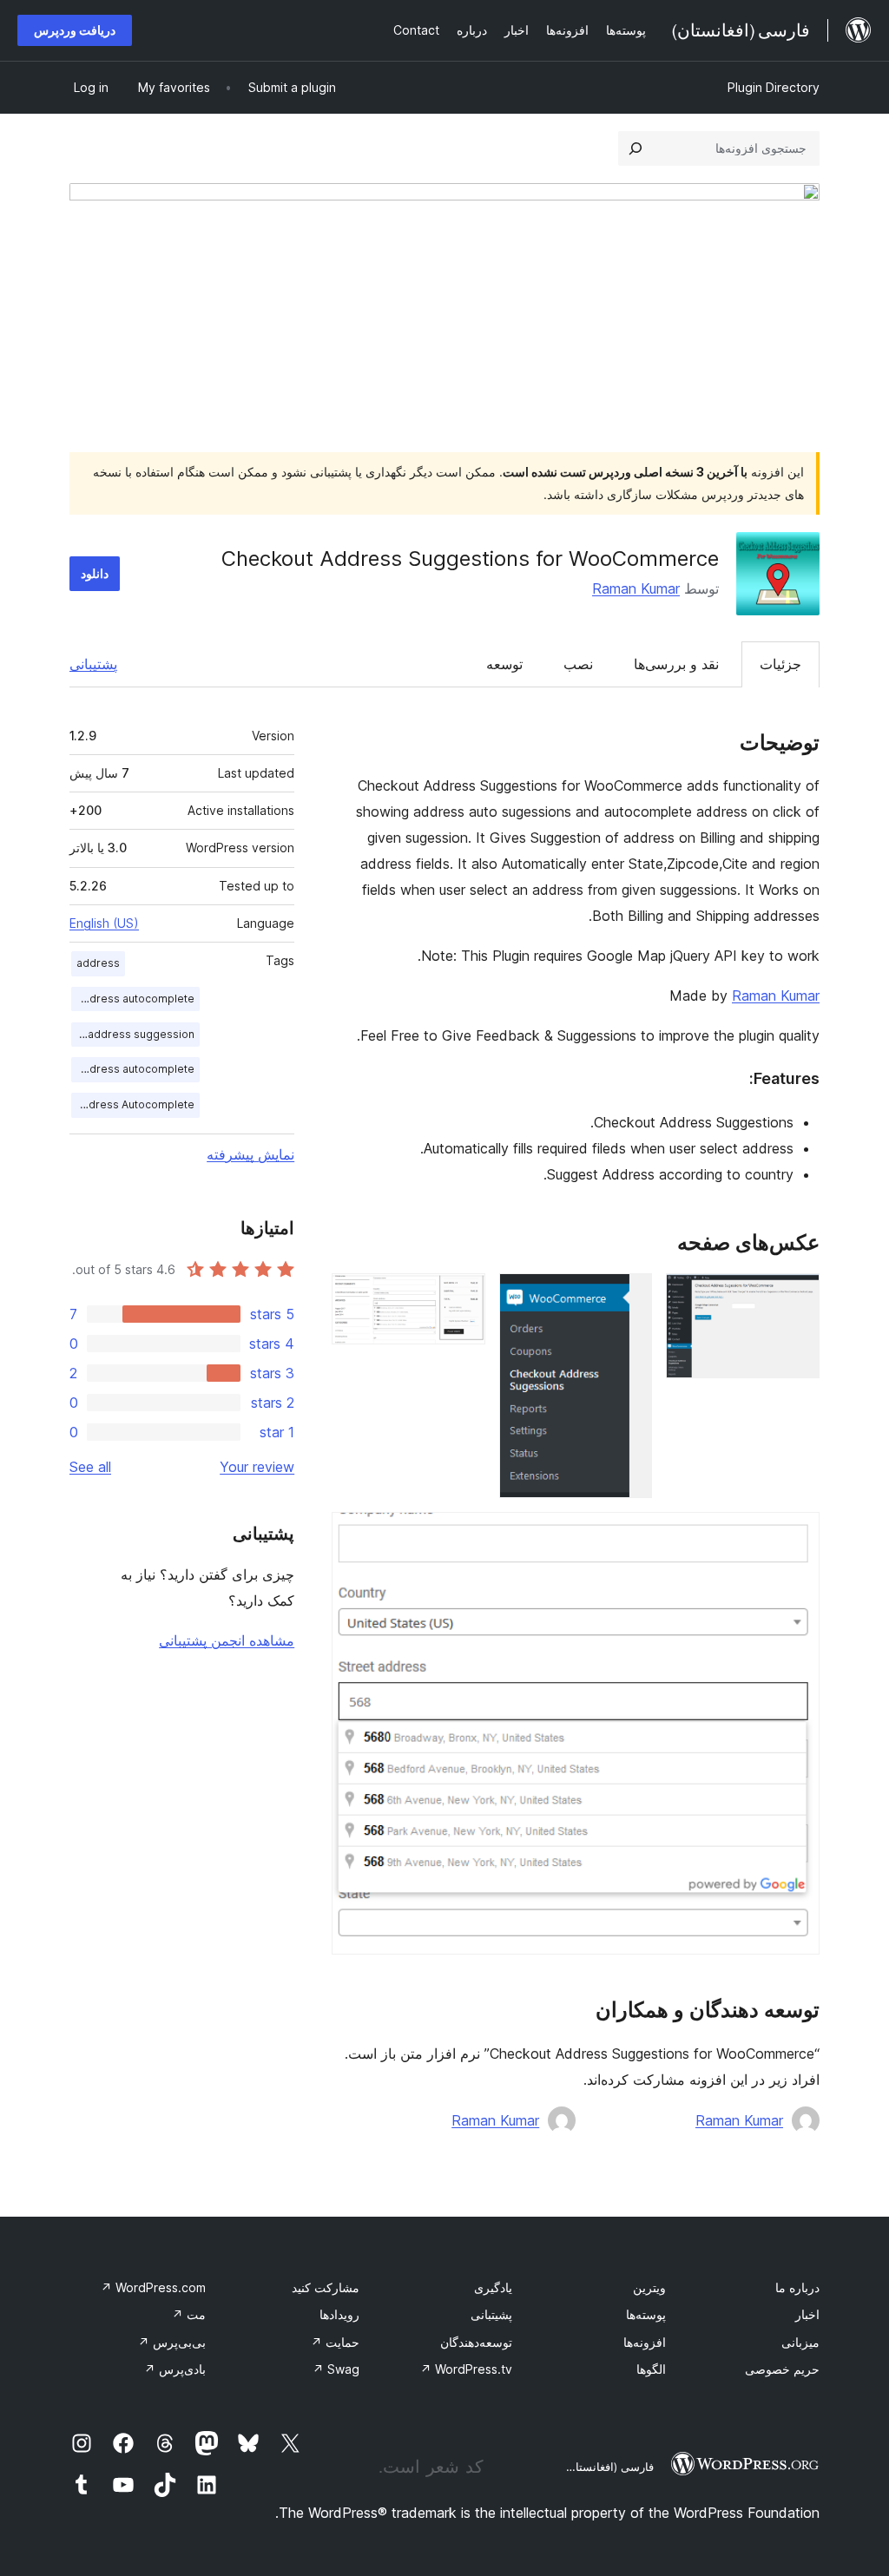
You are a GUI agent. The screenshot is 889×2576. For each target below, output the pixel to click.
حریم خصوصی (782, 2369)
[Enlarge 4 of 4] (796, 1535)
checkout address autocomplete (133, 999)
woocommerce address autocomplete (133, 1069)
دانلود (95, 573)
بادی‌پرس (175, 2369)
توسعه (504, 664)
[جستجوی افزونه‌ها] (635, 148)
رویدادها (339, 2314)
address (98, 963)
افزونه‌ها (645, 2342)
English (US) (104, 923)
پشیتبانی (491, 2314)
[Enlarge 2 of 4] (629, 1297)
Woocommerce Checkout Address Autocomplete (133, 1104)
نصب (578, 664)
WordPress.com (153, 2287)
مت (189, 2314)
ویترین (649, 2287)
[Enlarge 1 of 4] (796, 1297)
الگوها (651, 2369)
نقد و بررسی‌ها (676, 664)
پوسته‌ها (646, 2314)
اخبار (807, 2314)
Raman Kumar (636, 588)
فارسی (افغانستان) (608, 2467)
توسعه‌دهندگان (476, 2342)
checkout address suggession (133, 1034)
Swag (336, 2369)
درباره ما (797, 2287)
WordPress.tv (466, 2369)
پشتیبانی (93, 664)
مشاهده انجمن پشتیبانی (227, 1640)
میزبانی (800, 2342)
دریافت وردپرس (75, 30)
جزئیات (780, 664)
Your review (257, 1467)
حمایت (335, 2342)
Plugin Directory (774, 87)
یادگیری (493, 2287)
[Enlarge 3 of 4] (462, 1297)
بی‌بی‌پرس (172, 2342)
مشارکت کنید (326, 2287)
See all (90, 1467)
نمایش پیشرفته (250, 1154)
